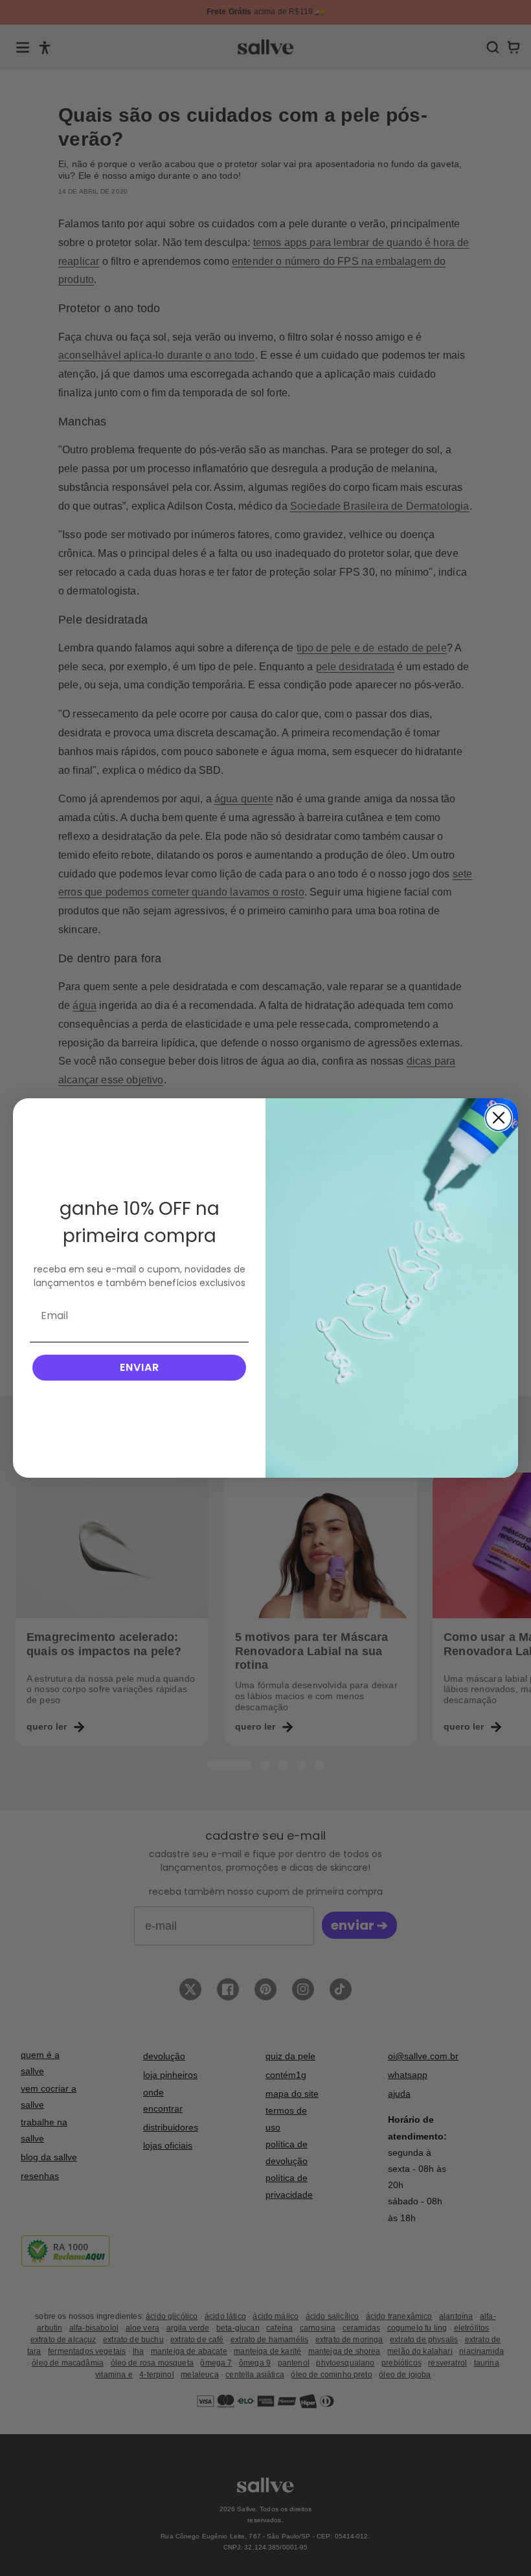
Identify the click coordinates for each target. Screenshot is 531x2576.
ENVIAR (140, 1367)
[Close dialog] (499, 1118)
